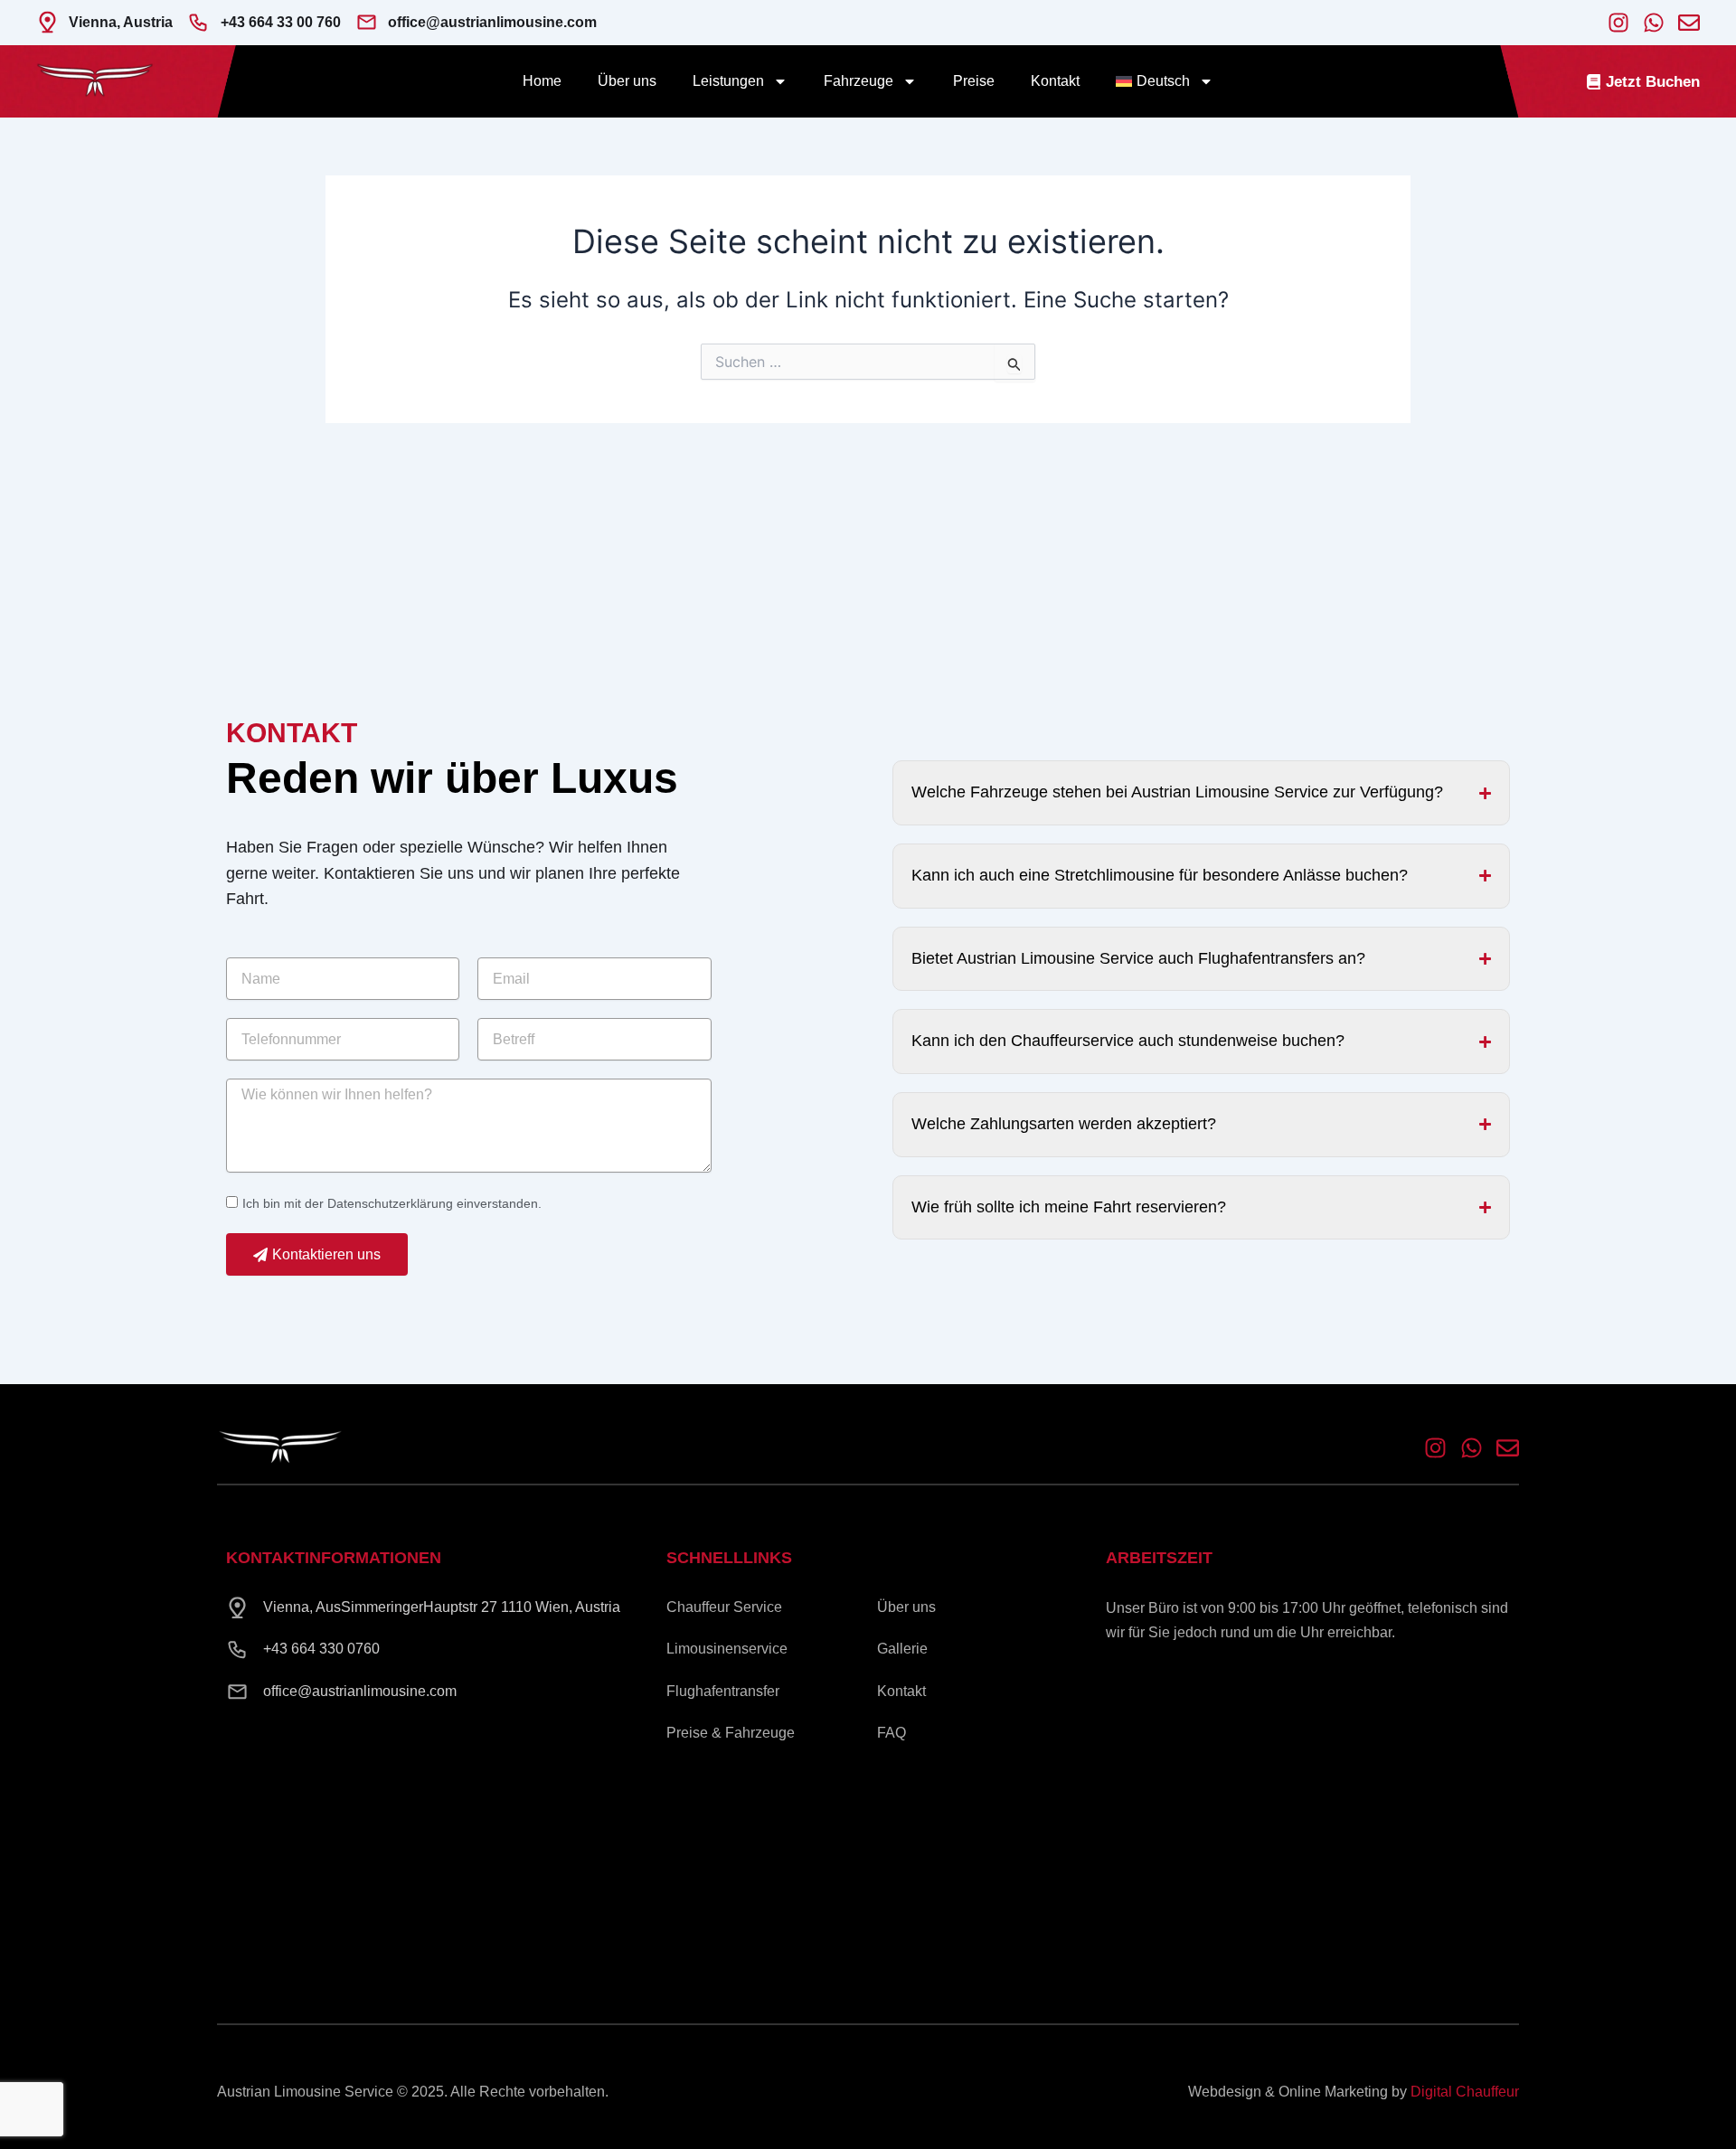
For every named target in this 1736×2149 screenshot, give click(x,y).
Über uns (627, 81)
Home (542, 81)
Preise (974, 81)
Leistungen (728, 81)
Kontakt (1055, 81)
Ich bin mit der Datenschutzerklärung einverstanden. (392, 1203)
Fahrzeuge (859, 81)
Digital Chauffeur (1465, 2092)
